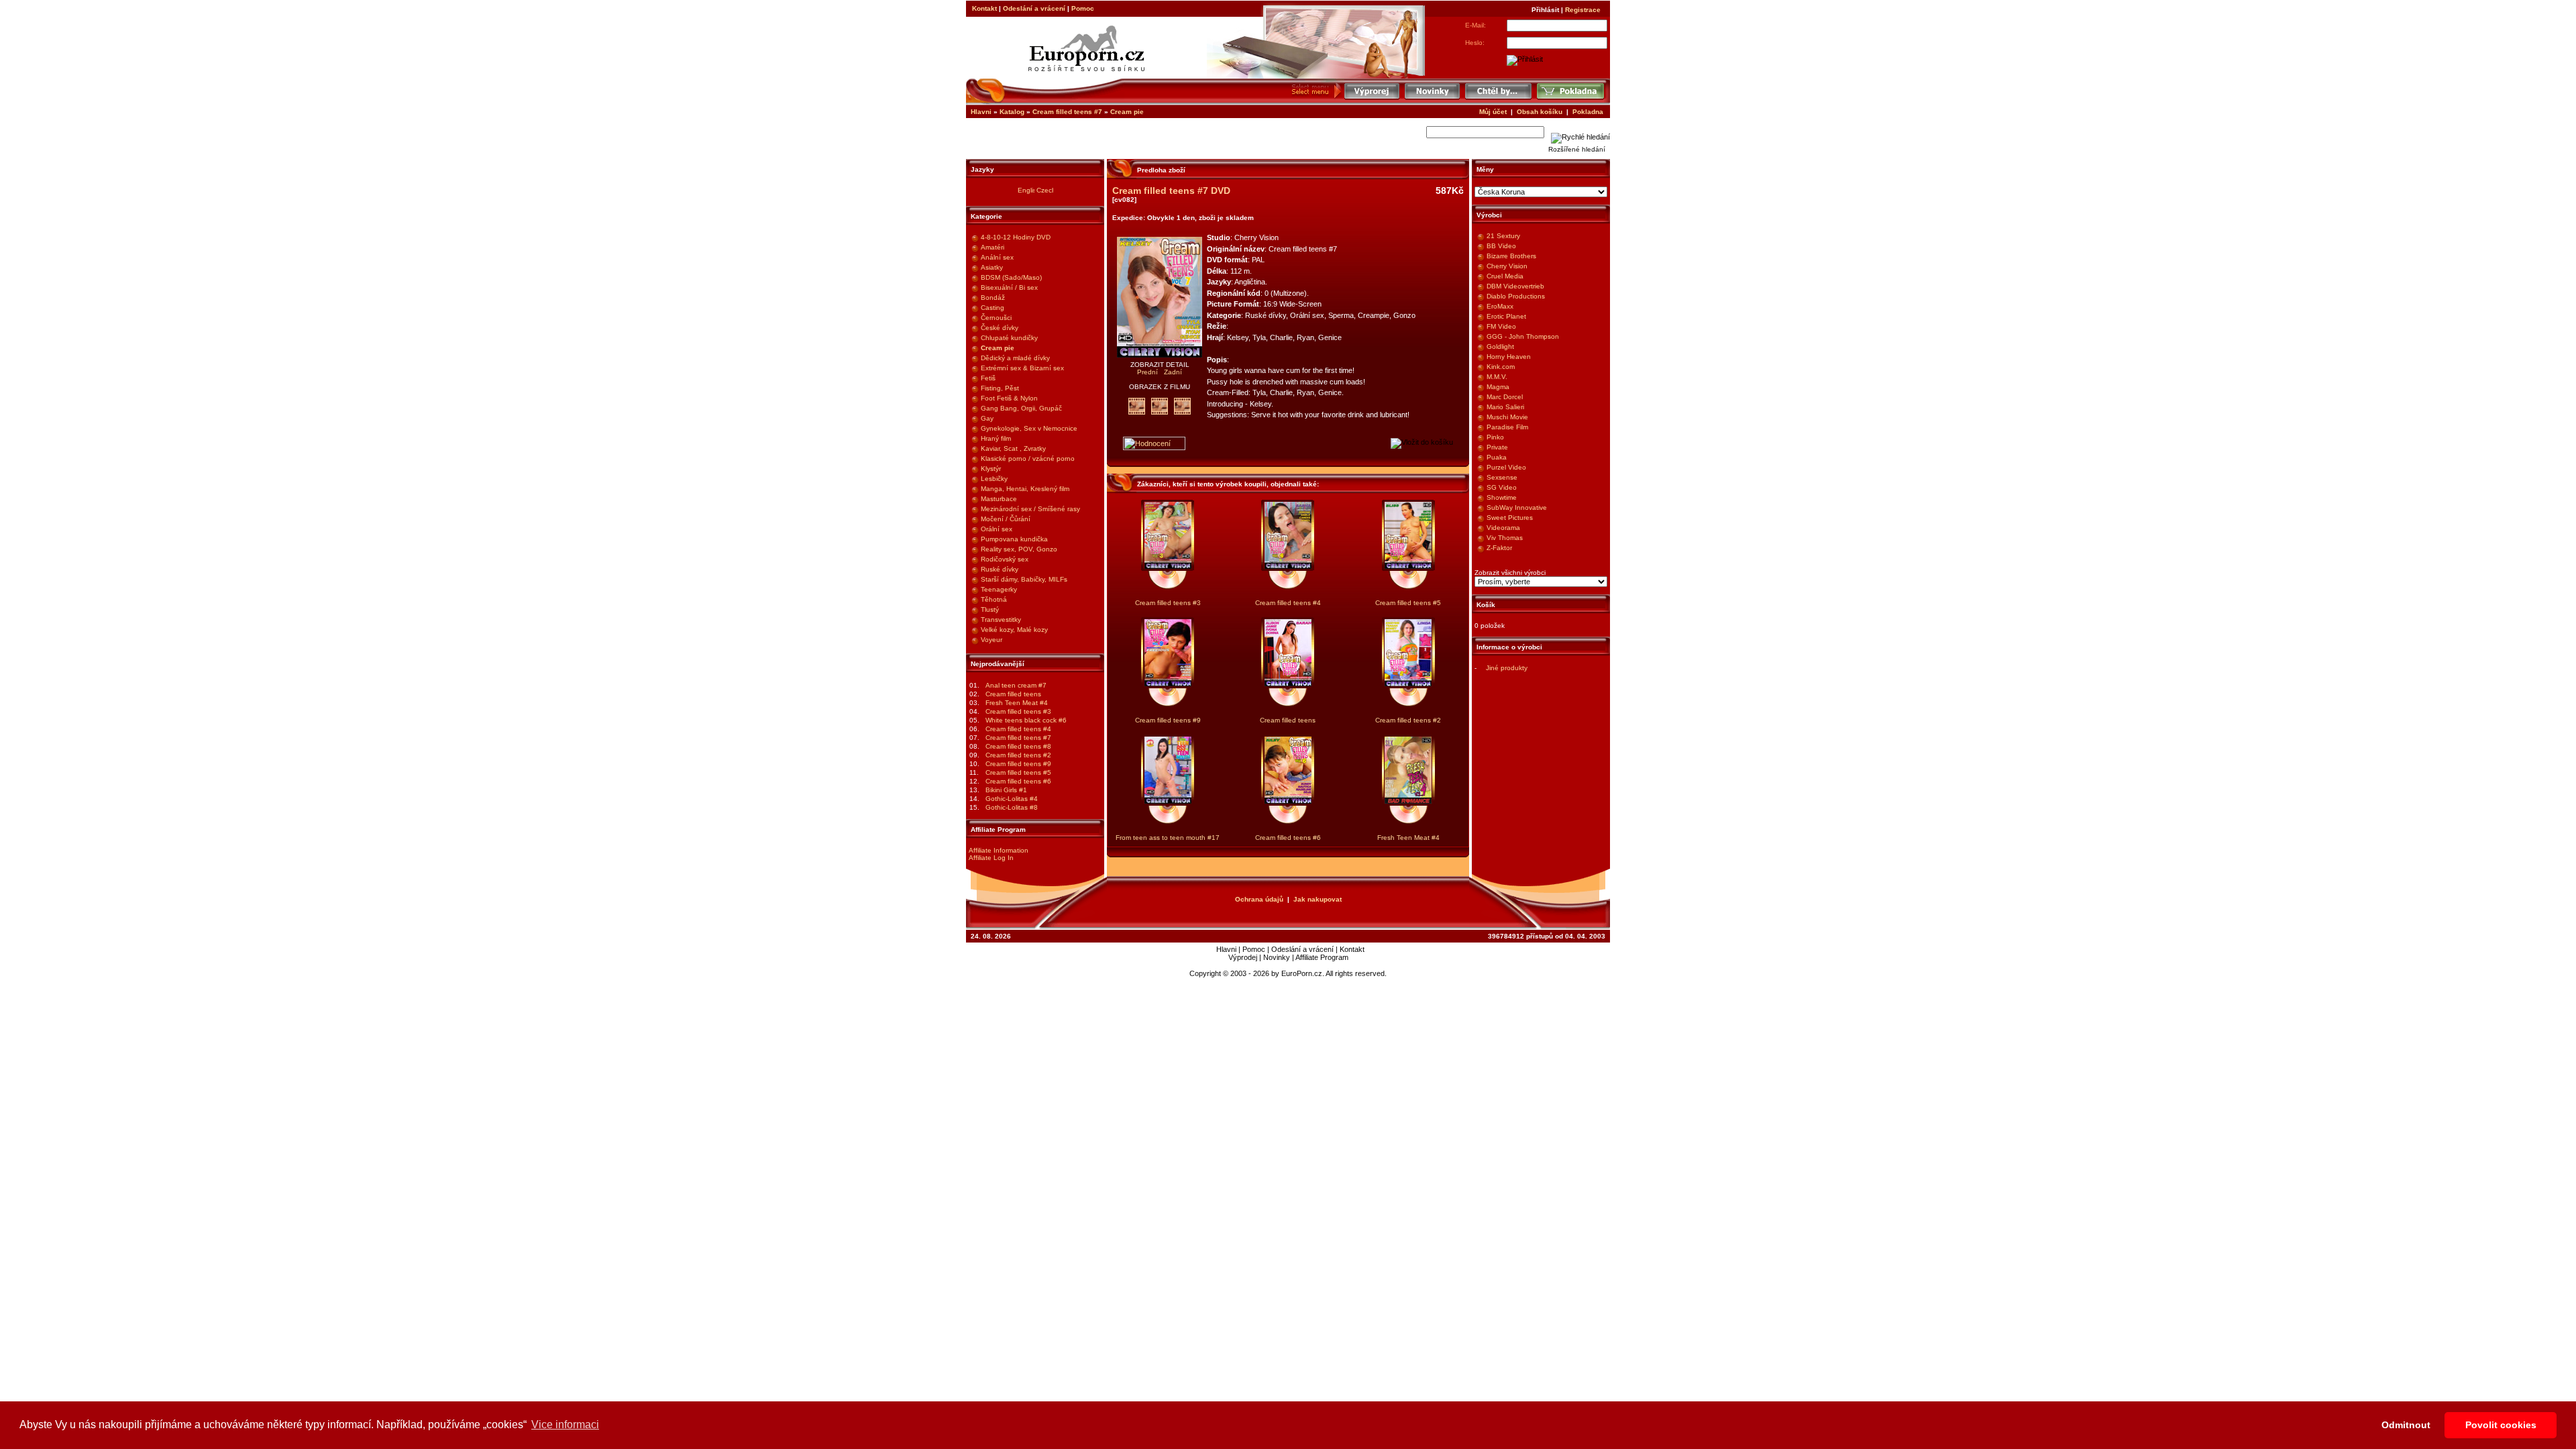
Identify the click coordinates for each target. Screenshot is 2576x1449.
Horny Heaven (1509, 357)
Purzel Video (1506, 467)
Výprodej (1243, 957)
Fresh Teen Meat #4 (1017, 703)
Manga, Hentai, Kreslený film (1025, 489)
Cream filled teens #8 (1018, 746)
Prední (1148, 372)
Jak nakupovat (1318, 899)
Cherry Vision (1507, 266)
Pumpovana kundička (1014, 539)
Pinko (1495, 437)
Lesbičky (994, 479)
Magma (1498, 387)
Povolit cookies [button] (2501, 1425)
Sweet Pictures (1510, 518)
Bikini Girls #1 (1006, 790)
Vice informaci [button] (565, 1425)
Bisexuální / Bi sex (1009, 287)
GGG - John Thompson (1523, 336)
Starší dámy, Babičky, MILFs (1024, 579)
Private (1497, 447)
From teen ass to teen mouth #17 (1168, 838)
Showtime (1502, 497)
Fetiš (988, 378)
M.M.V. (1497, 377)
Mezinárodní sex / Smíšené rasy (1030, 509)
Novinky (1277, 957)
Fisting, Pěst (1000, 388)
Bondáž (993, 298)
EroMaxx (1500, 306)
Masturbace (999, 499)
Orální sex (997, 529)
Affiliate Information (999, 850)
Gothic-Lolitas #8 (1012, 807)
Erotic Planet (1506, 316)
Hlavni (981, 112)
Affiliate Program (1322, 957)
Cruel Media (1505, 276)
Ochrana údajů (1259, 899)
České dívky (1000, 328)
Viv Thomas (1505, 538)
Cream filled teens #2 (1018, 755)
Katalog (1012, 112)
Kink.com (1501, 367)
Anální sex (997, 257)
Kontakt (984, 8)
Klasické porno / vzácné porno (1028, 459)
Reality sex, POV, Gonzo (1019, 549)
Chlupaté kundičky (1009, 338)
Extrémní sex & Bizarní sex (1022, 368)
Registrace (1583, 10)
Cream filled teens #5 (1018, 772)
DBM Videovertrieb (1515, 286)
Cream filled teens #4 (1018, 729)
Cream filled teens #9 (1018, 764)
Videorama (1503, 528)
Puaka (1497, 457)
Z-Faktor (1499, 548)
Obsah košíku (1540, 112)
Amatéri (992, 247)
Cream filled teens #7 (1067, 112)
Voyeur (991, 640)
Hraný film (996, 438)
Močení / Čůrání (1006, 519)
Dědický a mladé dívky (1015, 358)
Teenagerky (999, 589)
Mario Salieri (1505, 407)
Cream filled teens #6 (1018, 781)
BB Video (1501, 246)
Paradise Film (1507, 427)
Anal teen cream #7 (1016, 685)
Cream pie (1127, 112)
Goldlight (1500, 346)
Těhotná (994, 599)
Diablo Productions (1516, 296)
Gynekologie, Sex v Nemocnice (1029, 428)
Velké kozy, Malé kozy (1014, 630)
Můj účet (1493, 112)
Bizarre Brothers (1511, 256)
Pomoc (1083, 8)
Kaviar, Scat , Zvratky (1013, 448)
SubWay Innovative (1517, 507)
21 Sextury (1503, 236)
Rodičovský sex (1005, 559)
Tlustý (990, 609)
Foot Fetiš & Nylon (1009, 398)
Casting (992, 308)
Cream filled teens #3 (1018, 711)
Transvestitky (1001, 620)
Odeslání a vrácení (1034, 8)
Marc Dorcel (1505, 397)
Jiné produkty (1507, 668)
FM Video (1501, 326)
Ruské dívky (1000, 569)
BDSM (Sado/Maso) (1011, 277)
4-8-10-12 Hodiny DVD (1016, 237)
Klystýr (991, 469)
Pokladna (1588, 112)
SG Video (1502, 487)
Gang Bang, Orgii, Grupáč (1021, 408)
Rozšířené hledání (1577, 149)
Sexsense (1502, 477)
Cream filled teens (1013, 694)
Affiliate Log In (991, 858)
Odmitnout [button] (2406, 1425)
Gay (987, 418)
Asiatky (992, 267)
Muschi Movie (1507, 417)
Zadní (1173, 372)
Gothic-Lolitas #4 (1012, 799)
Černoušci (996, 318)
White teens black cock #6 (1026, 720)
